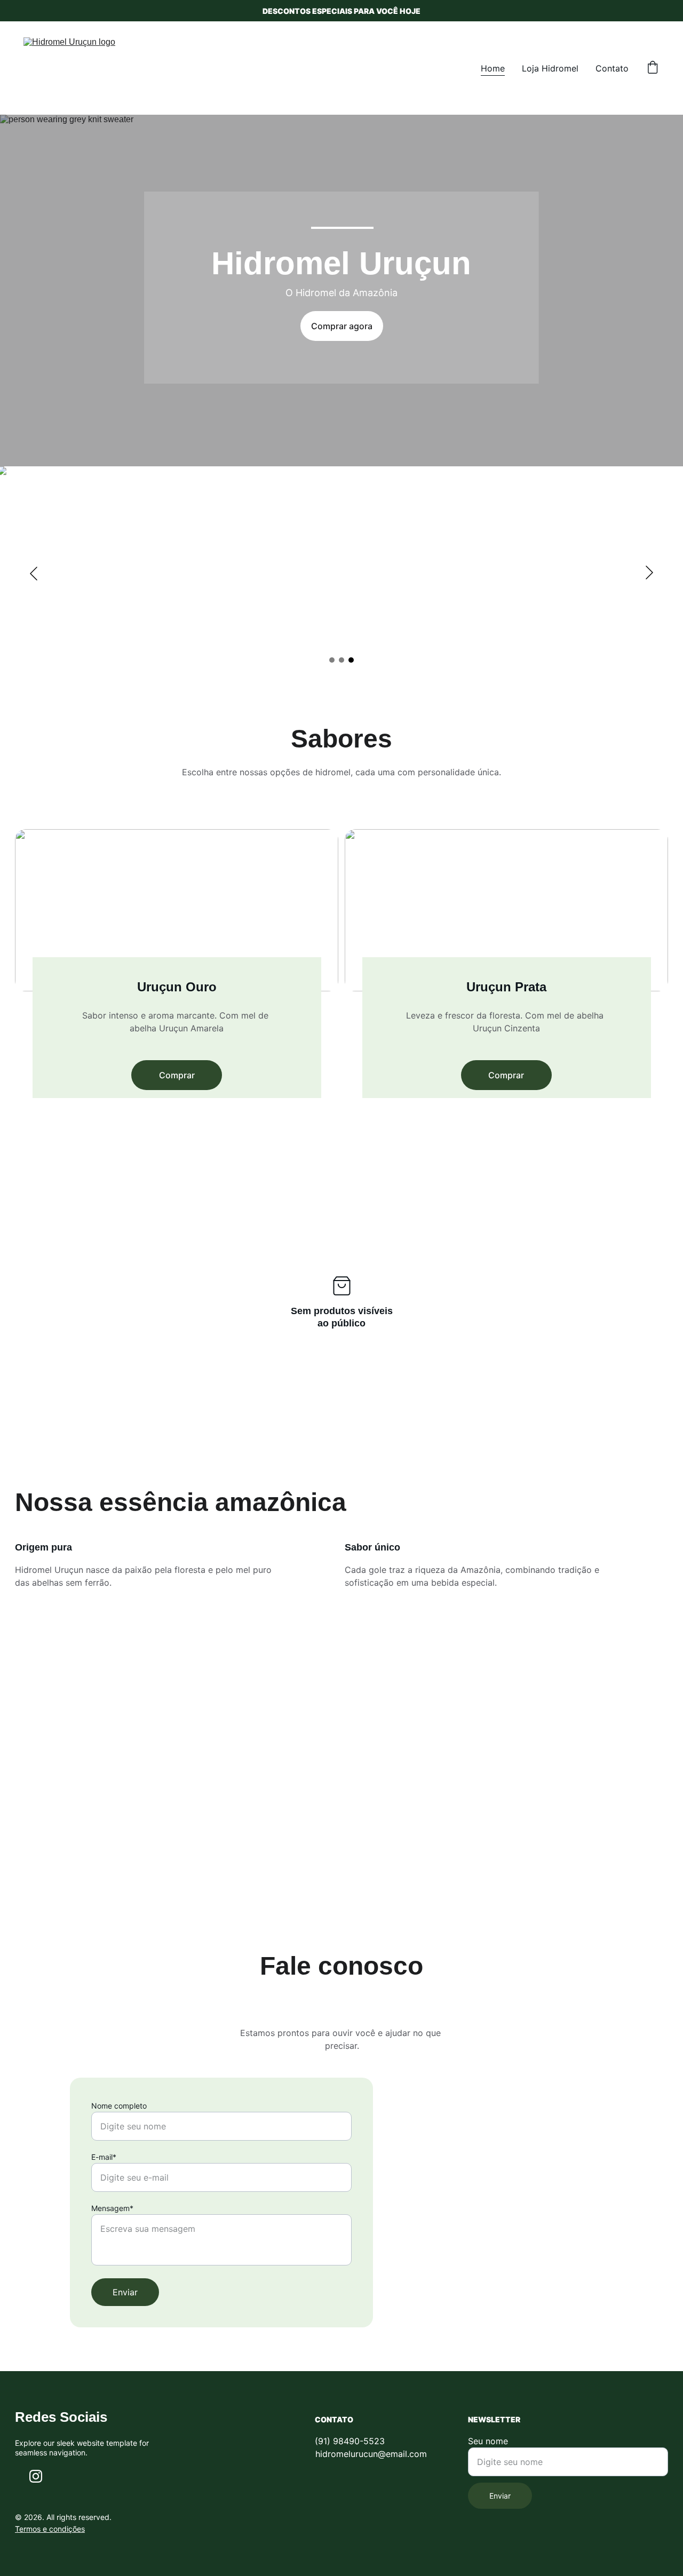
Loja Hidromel (550, 68)
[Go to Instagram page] (36, 2476)
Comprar (177, 1075)
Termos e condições (50, 2529)
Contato (612, 68)
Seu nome (488, 2441)
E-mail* (104, 2157)
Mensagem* (112, 2208)
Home (493, 68)
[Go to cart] (653, 68)
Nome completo (119, 2106)
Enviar (125, 2292)
